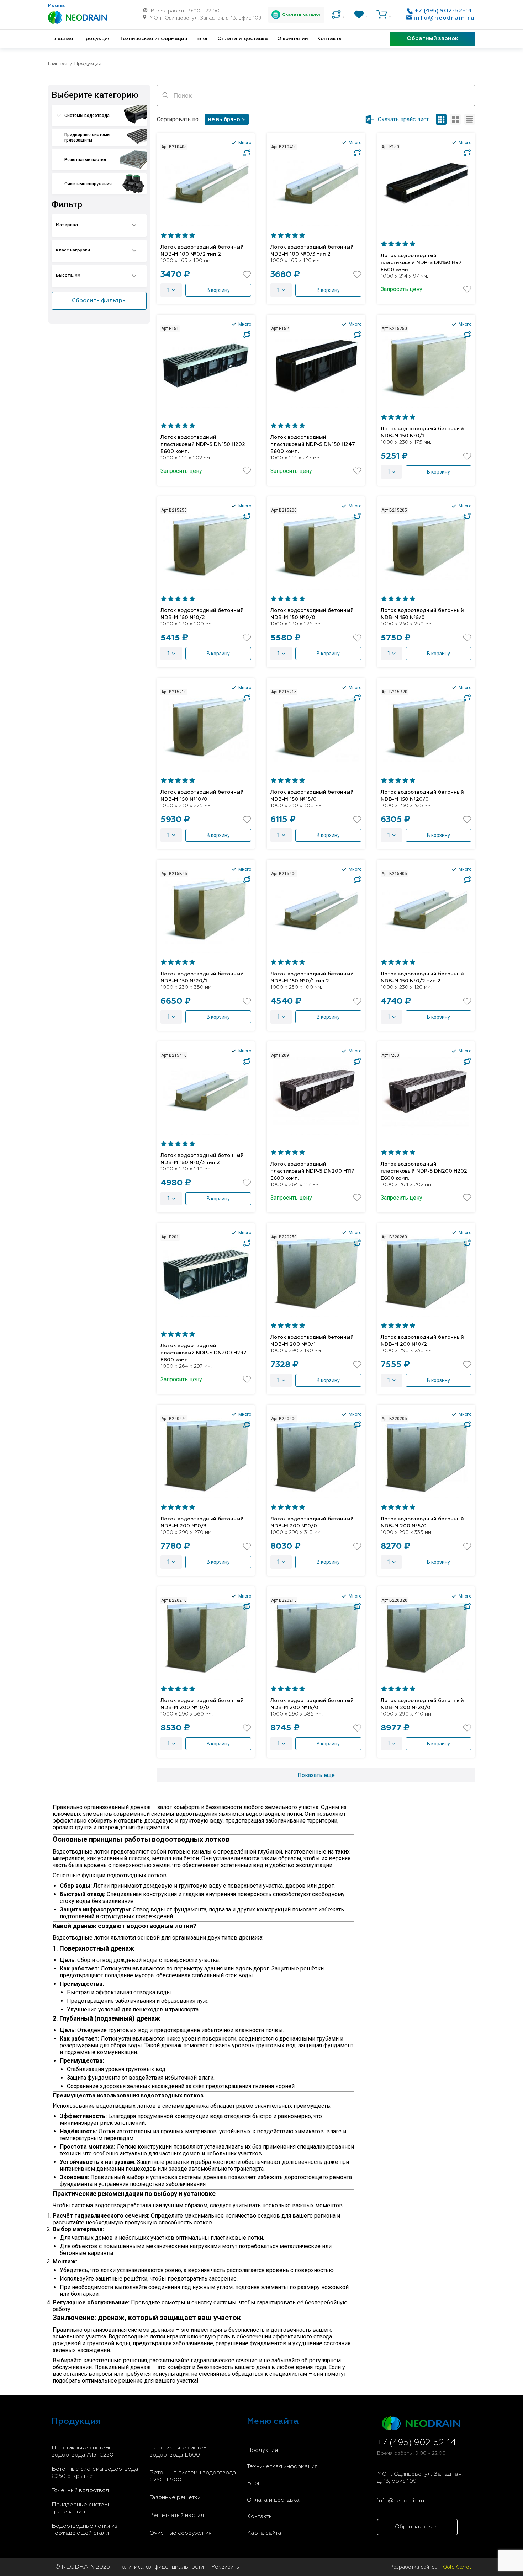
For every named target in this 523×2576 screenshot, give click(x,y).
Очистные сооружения (181, 2533)
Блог (202, 39)
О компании (293, 39)
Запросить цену (402, 289)
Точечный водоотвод (80, 2491)
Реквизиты (225, 2567)
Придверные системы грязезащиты (81, 2508)
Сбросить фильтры (99, 301)
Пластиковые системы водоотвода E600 (180, 2452)
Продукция (96, 39)
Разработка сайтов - (431, 2567)
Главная (63, 39)
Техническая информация (154, 39)
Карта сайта (264, 2533)
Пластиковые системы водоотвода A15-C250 (83, 2452)
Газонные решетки (175, 2498)
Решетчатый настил (177, 2516)
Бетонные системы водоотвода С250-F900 (193, 2476)
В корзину (218, 290)
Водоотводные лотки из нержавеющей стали (84, 2530)
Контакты (330, 39)
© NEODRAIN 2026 (83, 2567)
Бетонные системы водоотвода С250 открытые (95, 2473)
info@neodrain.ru (444, 18)
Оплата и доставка (243, 39)
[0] (336, 15)
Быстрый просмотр (206, 183)
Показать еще (316, 1775)
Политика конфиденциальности (160, 2567)
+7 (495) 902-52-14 (443, 11)
